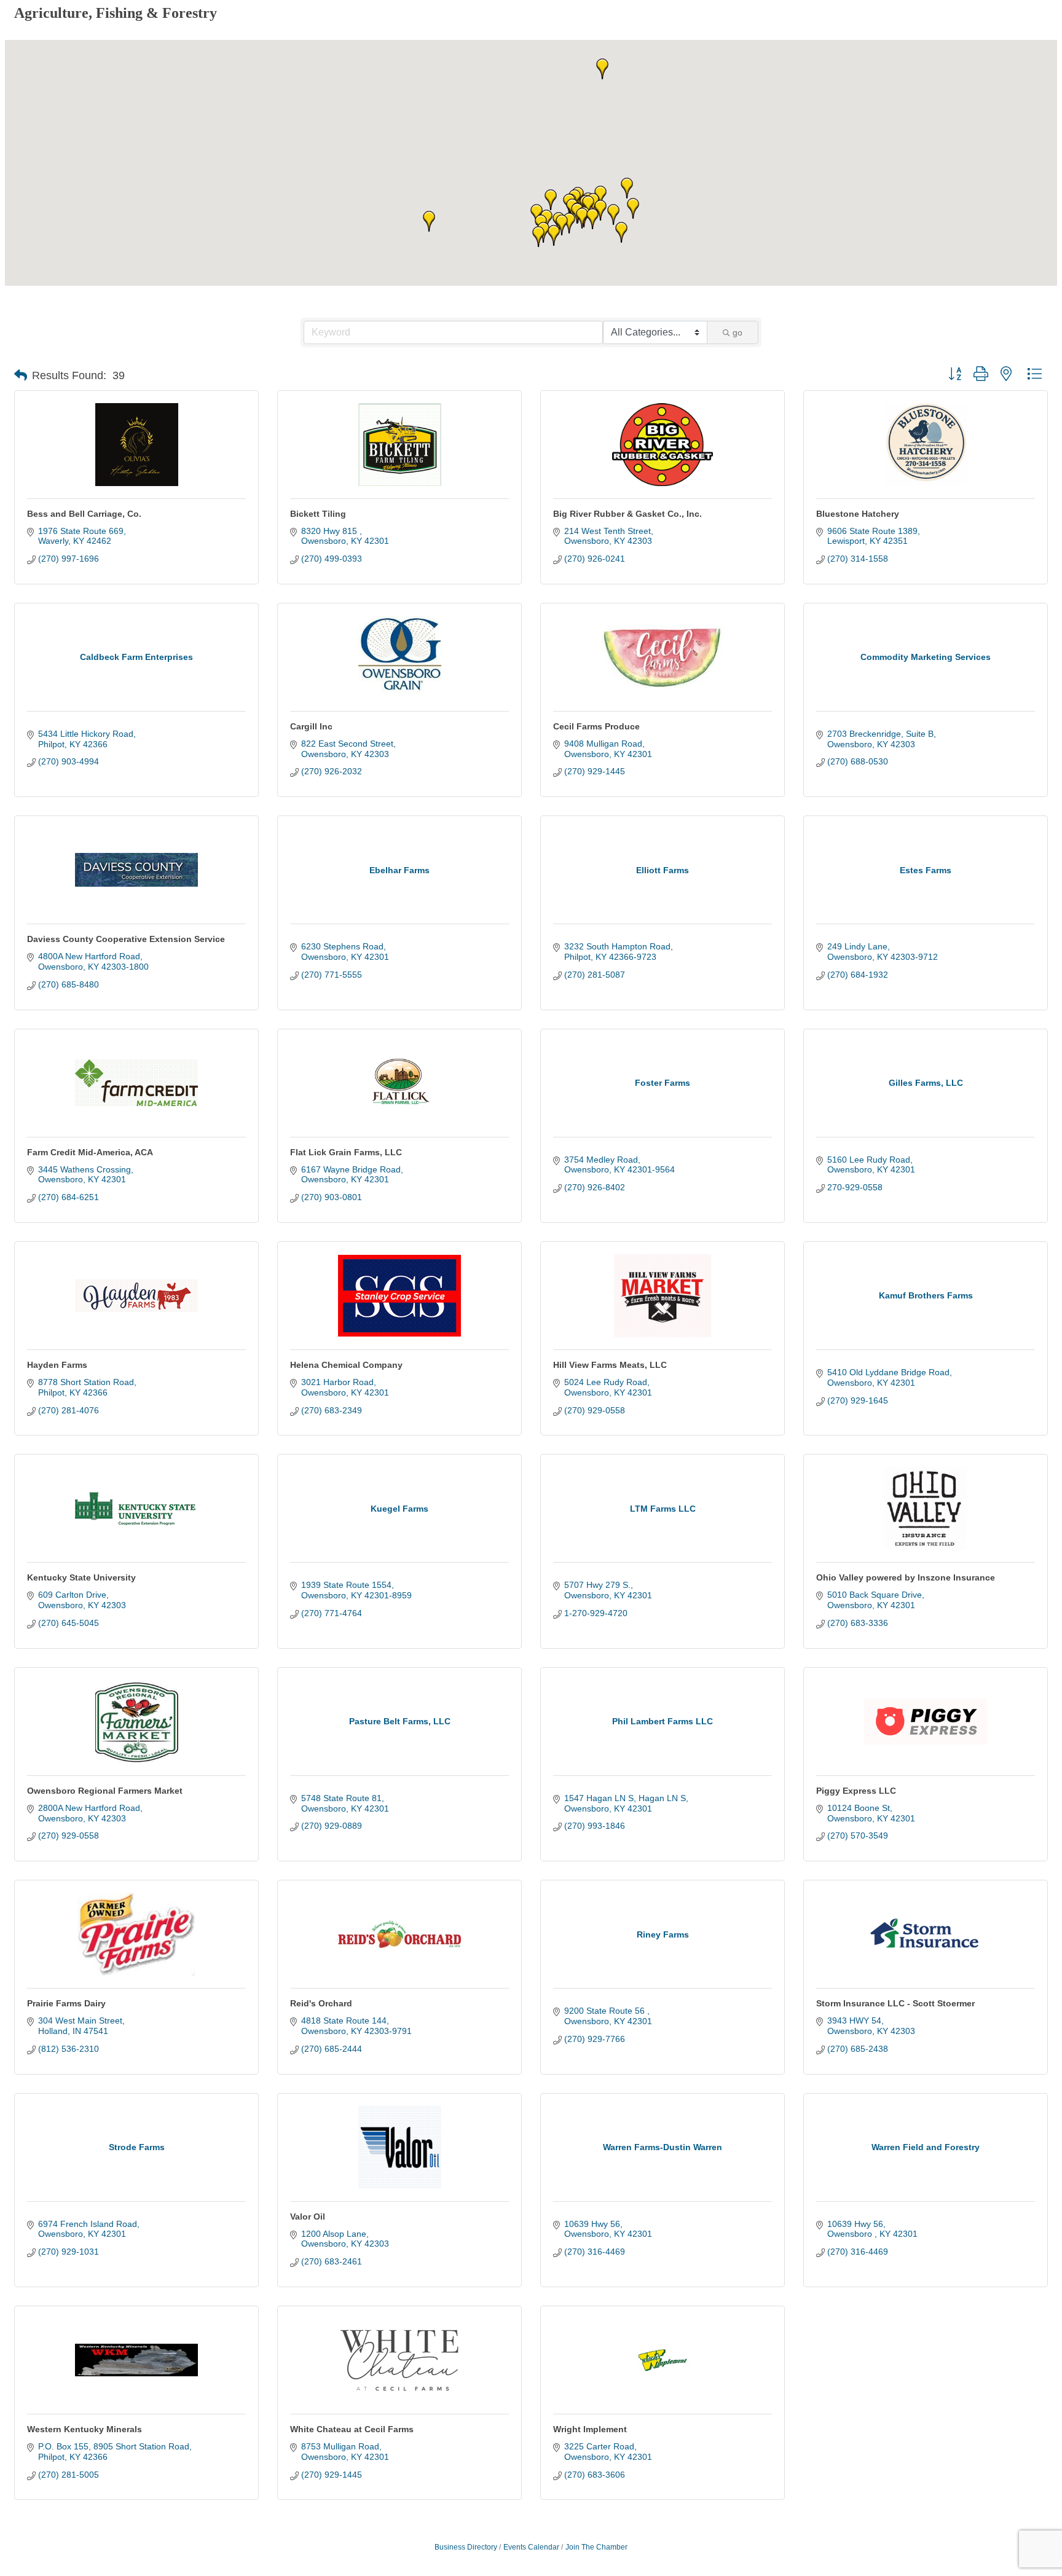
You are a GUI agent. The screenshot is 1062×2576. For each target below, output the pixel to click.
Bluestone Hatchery (858, 514)
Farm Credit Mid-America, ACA (90, 1152)
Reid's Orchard (321, 2003)
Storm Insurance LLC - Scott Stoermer (895, 2003)
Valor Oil (308, 2217)
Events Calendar (531, 2547)
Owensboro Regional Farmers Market (105, 1791)
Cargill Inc (311, 726)
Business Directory (466, 2547)
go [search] (737, 332)
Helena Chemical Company (346, 1365)
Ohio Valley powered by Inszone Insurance (906, 1577)
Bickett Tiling (318, 514)
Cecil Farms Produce (596, 726)
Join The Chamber (596, 2547)
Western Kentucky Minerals (85, 2429)
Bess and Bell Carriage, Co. (84, 514)
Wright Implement (590, 2429)
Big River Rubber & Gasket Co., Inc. (627, 514)
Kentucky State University (81, 1577)
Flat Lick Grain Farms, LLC (346, 1152)
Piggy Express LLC (856, 1791)
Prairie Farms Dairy (66, 2003)
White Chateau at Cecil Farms (352, 2429)
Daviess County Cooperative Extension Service (126, 939)
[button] (600, 196)
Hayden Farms (57, 1365)
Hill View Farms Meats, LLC (610, 1365)
